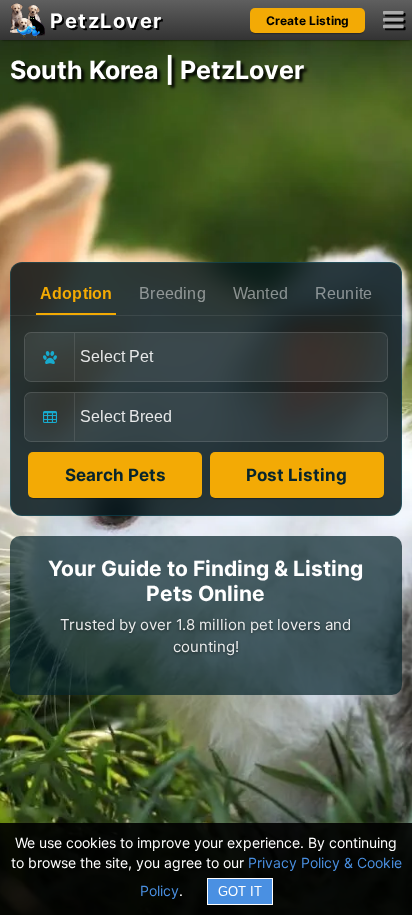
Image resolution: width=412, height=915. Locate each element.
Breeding (172, 293)
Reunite (343, 293)
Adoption (76, 293)
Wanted (260, 293)
